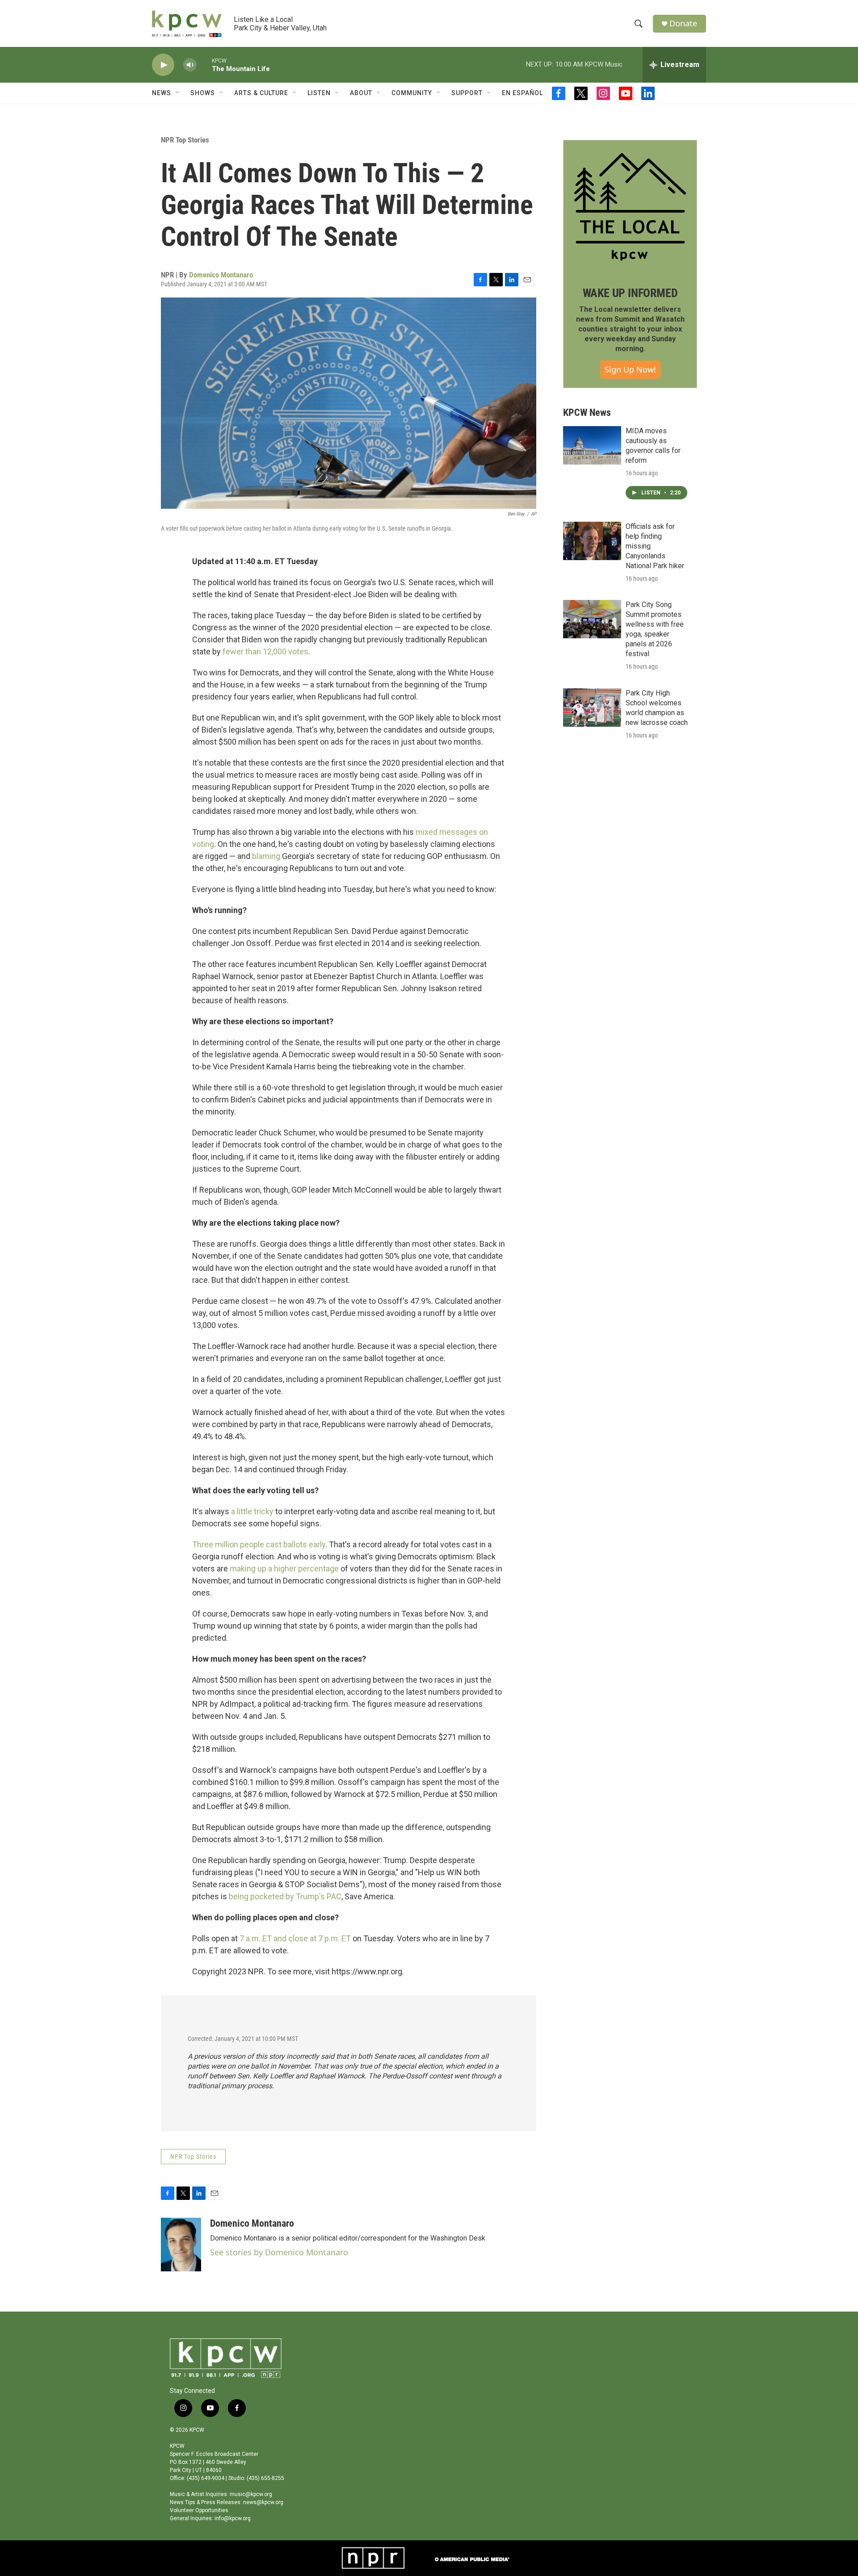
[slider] (204, 65)
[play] (163, 65)
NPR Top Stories (185, 140)
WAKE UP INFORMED (630, 293)
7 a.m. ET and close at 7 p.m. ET (295, 1938)
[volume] (190, 65)
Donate (683, 23)
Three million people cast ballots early (259, 1544)
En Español (522, 93)
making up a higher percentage (284, 1569)
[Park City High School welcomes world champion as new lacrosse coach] (592, 708)
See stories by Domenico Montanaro (279, 2252)
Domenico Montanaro (221, 275)
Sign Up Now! (630, 369)
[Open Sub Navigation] (178, 93)
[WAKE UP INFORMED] (630, 207)
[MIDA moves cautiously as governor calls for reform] (592, 445)
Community (412, 93)
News (162, 93)
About (361, 93)
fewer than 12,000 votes (265, 651)
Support (467, 93)
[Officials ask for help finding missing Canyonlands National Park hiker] (592, 541)
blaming (266, 856)
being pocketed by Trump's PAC (285, 1896)
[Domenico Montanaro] (181, 2245)
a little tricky (252, 1511)
